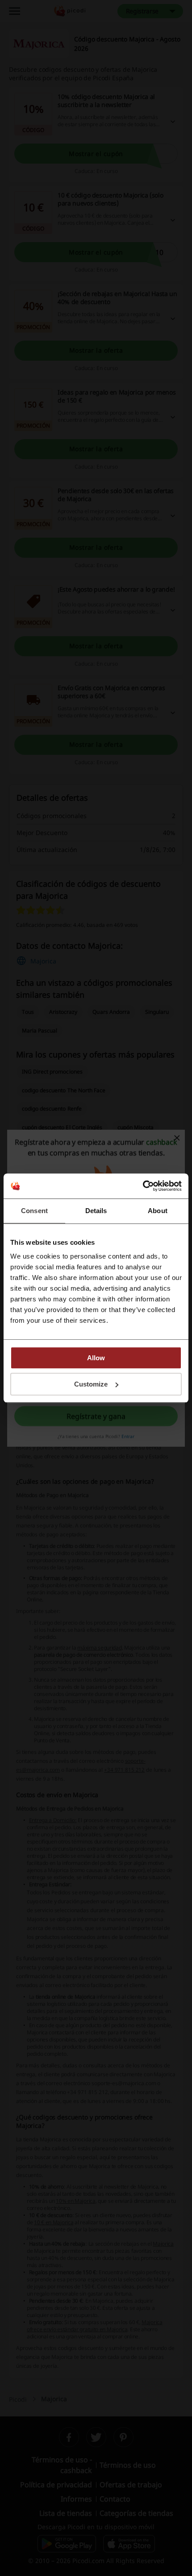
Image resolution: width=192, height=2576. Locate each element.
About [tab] (158, 1211)
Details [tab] (96, 1211)
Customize (91, 1384)
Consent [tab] (34, 1211)
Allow (96, 1358)
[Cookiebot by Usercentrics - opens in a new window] (143, 1186)
